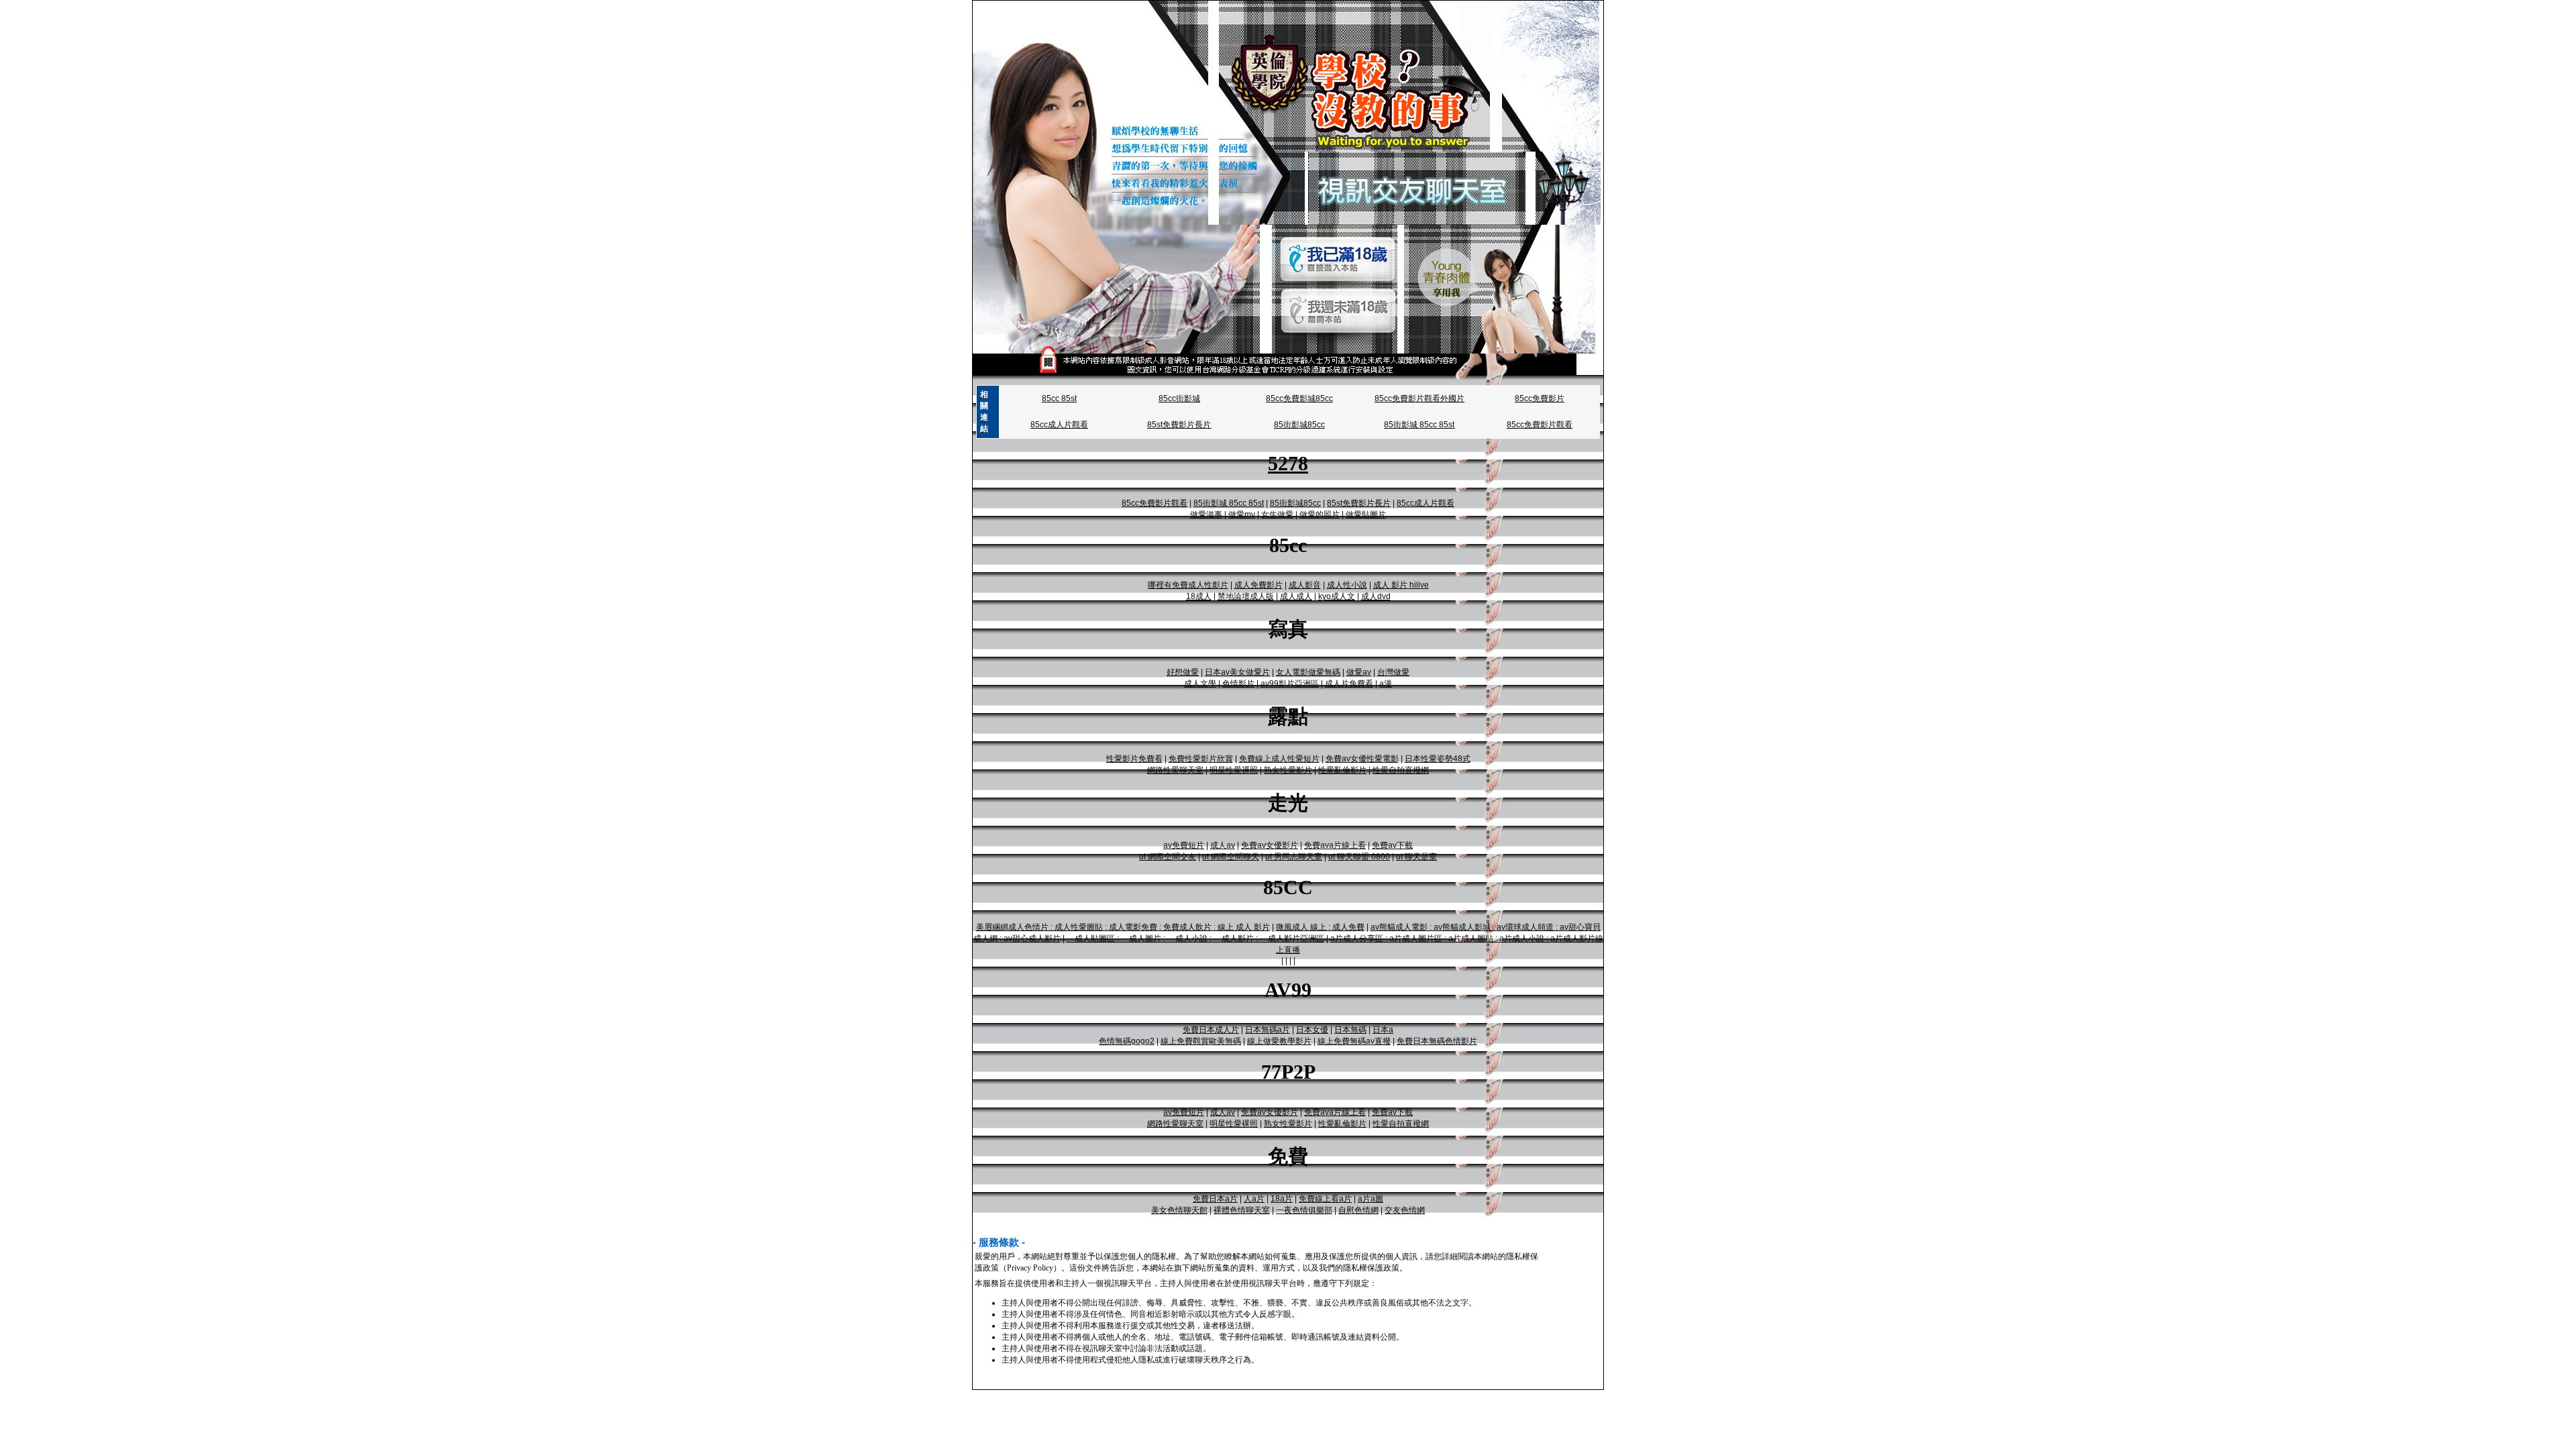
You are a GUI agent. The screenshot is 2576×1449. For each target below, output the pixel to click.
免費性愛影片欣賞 (1201, 759)
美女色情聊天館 (1179, 1210)
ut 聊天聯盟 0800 (1359, 857)
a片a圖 (1371, 1199)
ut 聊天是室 (1416, 857)
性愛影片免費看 (1134, 759)
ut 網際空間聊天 (1231, 857)
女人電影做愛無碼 (1308, 672)
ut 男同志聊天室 (1294, 857)
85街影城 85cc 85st (1419, 425)
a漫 (1386, 684)
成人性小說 (1347, 585)
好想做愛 (1183, 672)
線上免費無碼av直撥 (1354, 1041)
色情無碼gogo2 (1127, 1041)
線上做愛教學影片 (1279, 1041)
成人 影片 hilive (1401, 585)
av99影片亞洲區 (1290, 684)
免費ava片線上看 (1335, 845)
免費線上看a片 (1325, 1199)
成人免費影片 (1258, 585)
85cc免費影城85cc (1299, 398)
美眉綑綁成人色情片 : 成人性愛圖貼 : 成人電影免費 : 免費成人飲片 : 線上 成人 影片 (1123, 927)
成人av (1223, 845)
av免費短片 (1184, 845)
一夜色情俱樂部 (1304, 1210)
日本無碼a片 (1268, 1030)
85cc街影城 (1179, 398)
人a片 (1254, 1199)
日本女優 (1312, 1030)
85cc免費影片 (1540, 398)
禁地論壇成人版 (1246, 596)
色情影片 (1238, 684)
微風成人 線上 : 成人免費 (1320, 927)
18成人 (1199, 596)
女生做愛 (1277, 515)
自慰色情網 (1358, 1210)
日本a (1383, 1030)
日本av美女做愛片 (1237, 672)
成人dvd (1376, 596)
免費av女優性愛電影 (1362, 759)
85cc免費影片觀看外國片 (1419, 398)
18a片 (1282, 1199)
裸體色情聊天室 (1242, 1210)
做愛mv (1242, 515)
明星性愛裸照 (1234, 770)
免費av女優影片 (1270, 845)
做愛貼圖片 (1366, 515)
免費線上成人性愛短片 (1279, 759)
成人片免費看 (1349, 684)
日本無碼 (1350, 1030)
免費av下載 (1392, 845)
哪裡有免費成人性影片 (1188, 585)
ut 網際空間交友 (1168, 857)
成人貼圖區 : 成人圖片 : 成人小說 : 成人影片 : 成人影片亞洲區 (1195, 938)
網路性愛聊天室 (1175, 770)
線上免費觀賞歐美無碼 (1201, 1041)
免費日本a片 (1215, 1199)
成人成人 (1296, 596)
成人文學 (1200, 684)
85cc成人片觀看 (1059, 425)
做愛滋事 (1206, 515)
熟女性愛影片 (1288, 770)
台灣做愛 (1393, 672)
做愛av (1359, 672)
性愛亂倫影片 (1342, 770)
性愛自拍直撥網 (1401, 770)
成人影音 (1305, 585)
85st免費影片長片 (1179, 425)
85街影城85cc (1299, 425)
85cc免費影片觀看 (1540, 425)
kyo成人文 (1337, 596)
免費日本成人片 (1211, 1030)
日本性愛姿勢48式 (1438, 759)
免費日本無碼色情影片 (1437, 1041)
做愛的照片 (1320, 515)
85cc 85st (1059, 398)
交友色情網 (1405, 1210)
